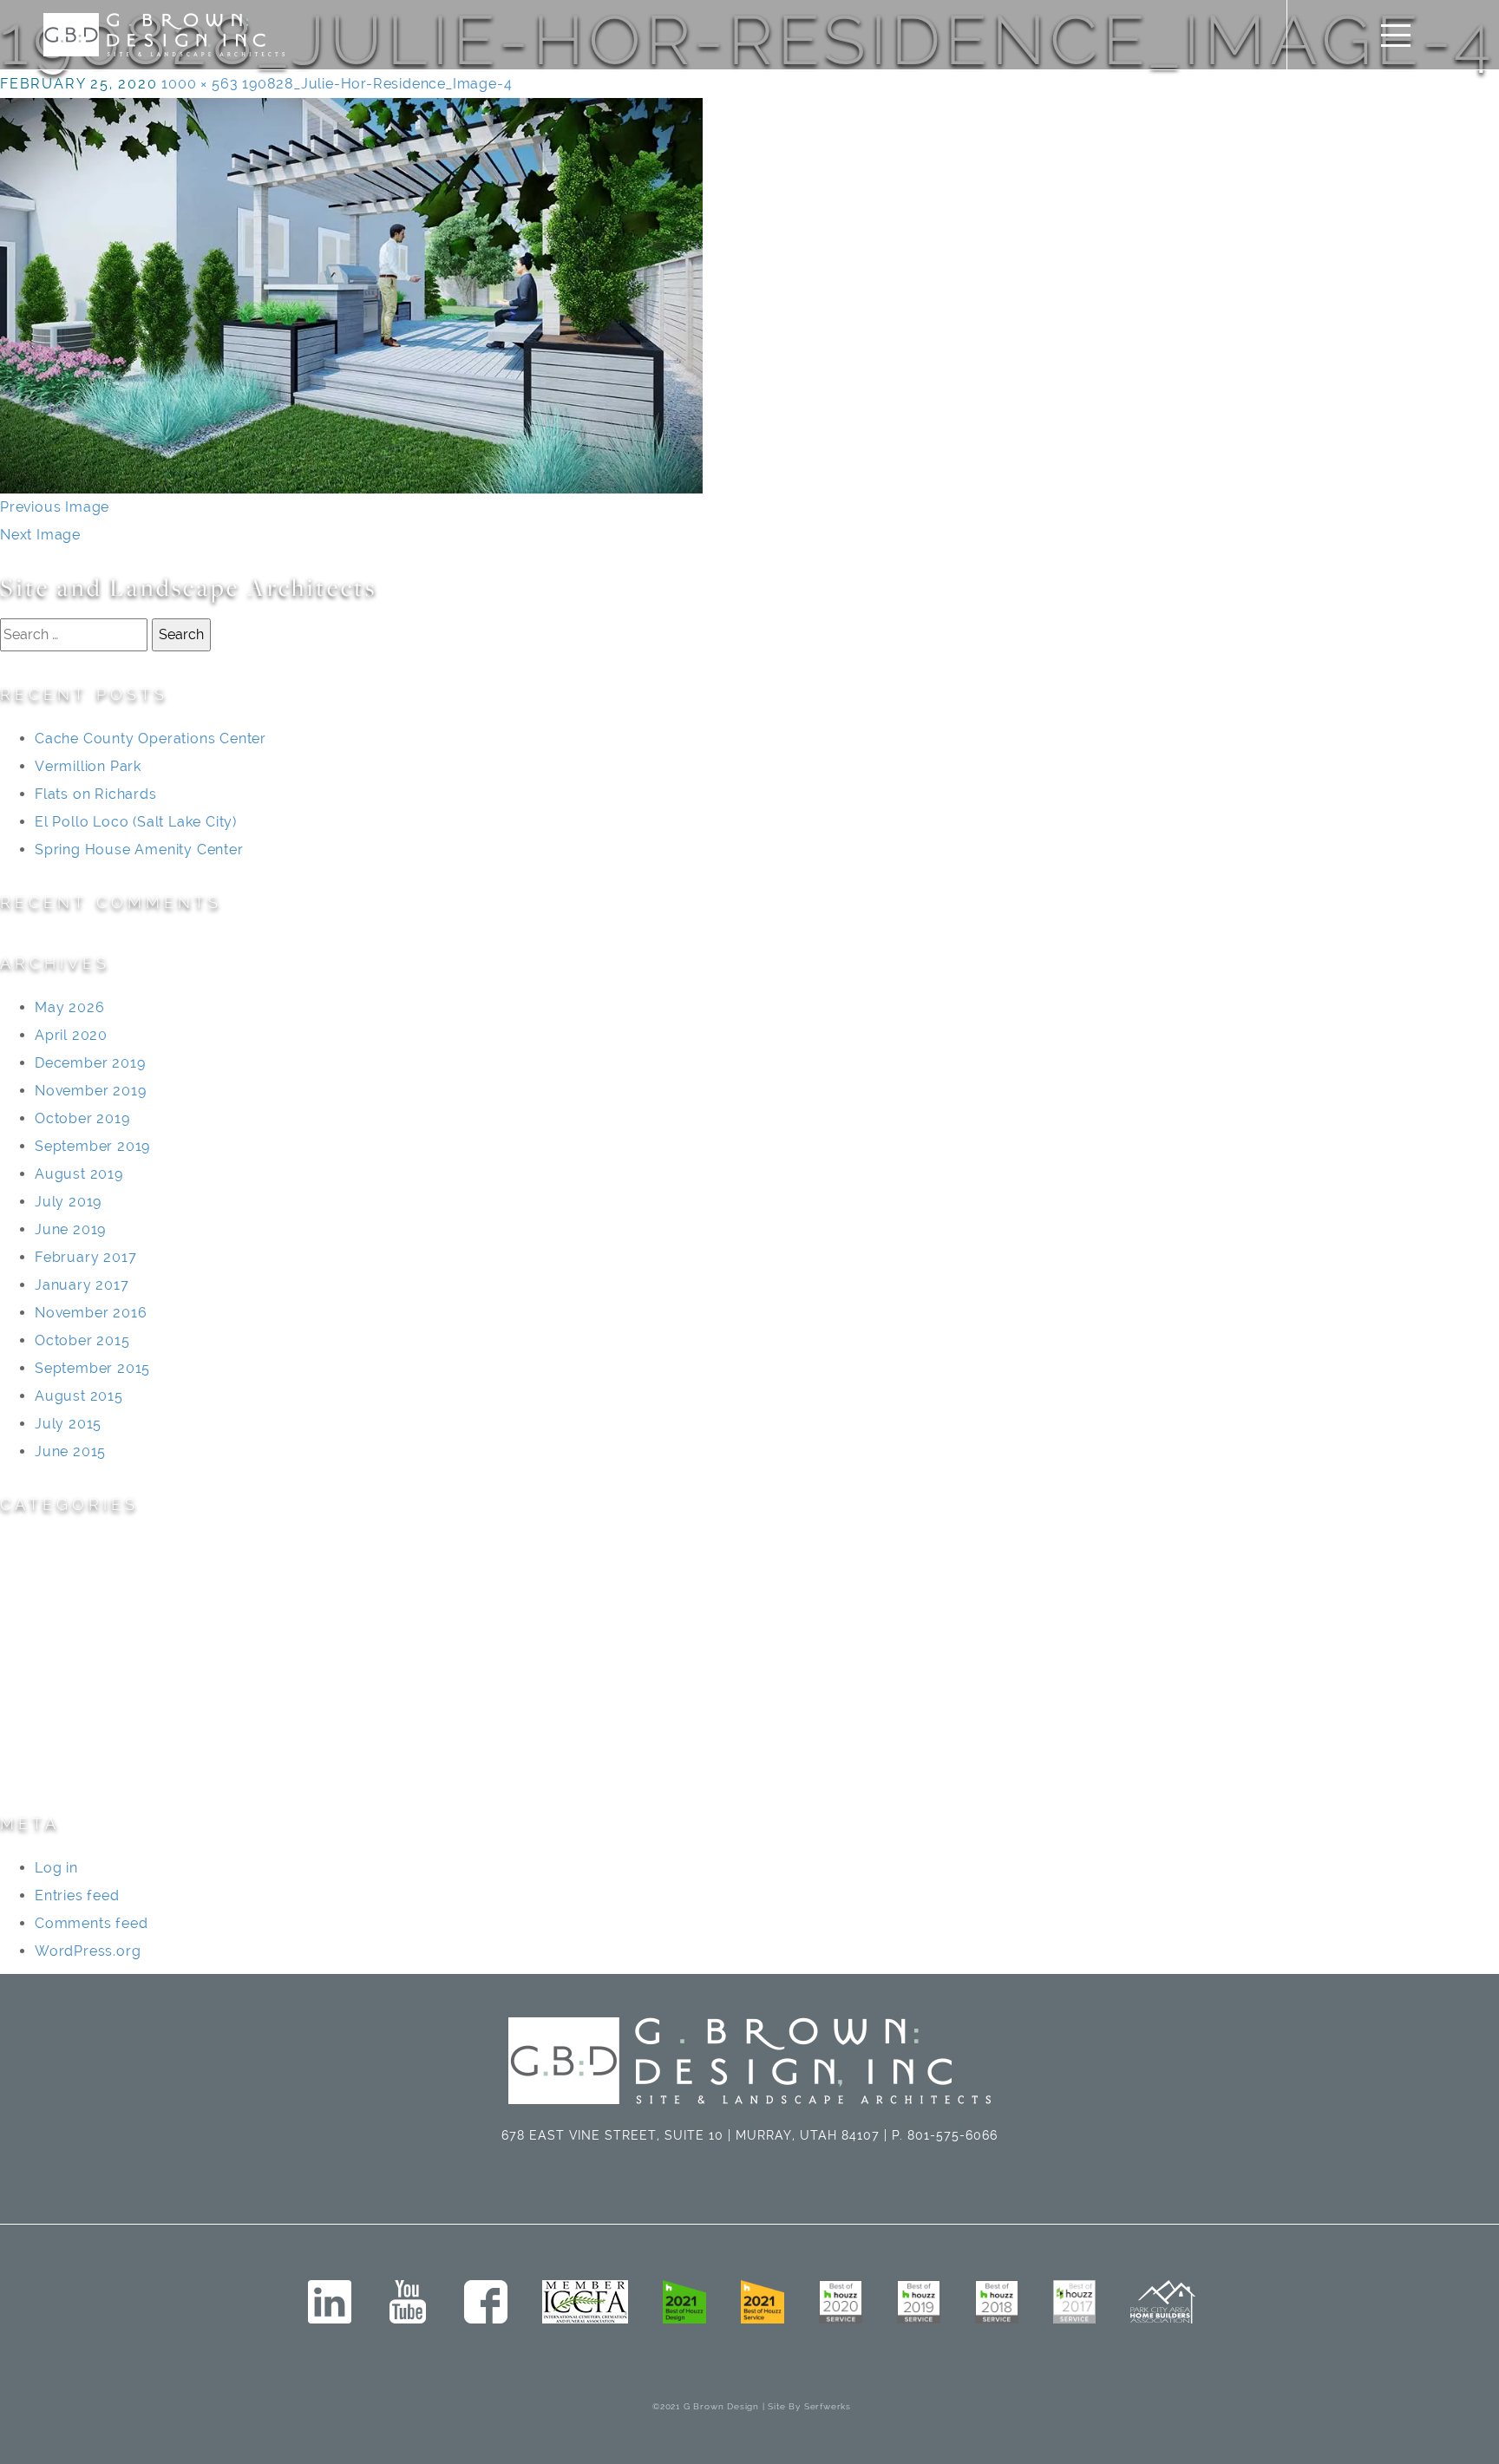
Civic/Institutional (62, 1576)
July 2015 (68, 1424)
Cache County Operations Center (151, 739)
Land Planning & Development (106, 1632)
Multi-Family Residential (84, 1660)
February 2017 (85, 1257)
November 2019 (90, 1091)
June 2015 (70, 1451)
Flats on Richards (96, 794)
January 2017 (82, 1285)
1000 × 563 (200, 84)
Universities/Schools (73, 1771)
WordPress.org (88, 1951)
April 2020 (71, 1035)
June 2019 (70, 1229)
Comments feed (91, 1923)
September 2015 (92, 1368)
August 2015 (79, 1396)
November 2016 (91, 1313)
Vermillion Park (88, 766)
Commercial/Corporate (84, 1604)
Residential (39, 1715)
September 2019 (92, 1146)
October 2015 (82, 1340)
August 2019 (79, 1174)
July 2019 (68, 1202)
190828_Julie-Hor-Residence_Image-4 (377, 84)
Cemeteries (40, 1549)
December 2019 (90, 1063)
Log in (56, 1868)
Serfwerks (828, 2406)
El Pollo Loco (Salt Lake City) (136, 822)
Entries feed (77, 1895)
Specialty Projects (63, 1743)
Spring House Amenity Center (139, 850)
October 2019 (82, 1118)
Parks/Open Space (67, 1687)
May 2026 (69, 1007)
